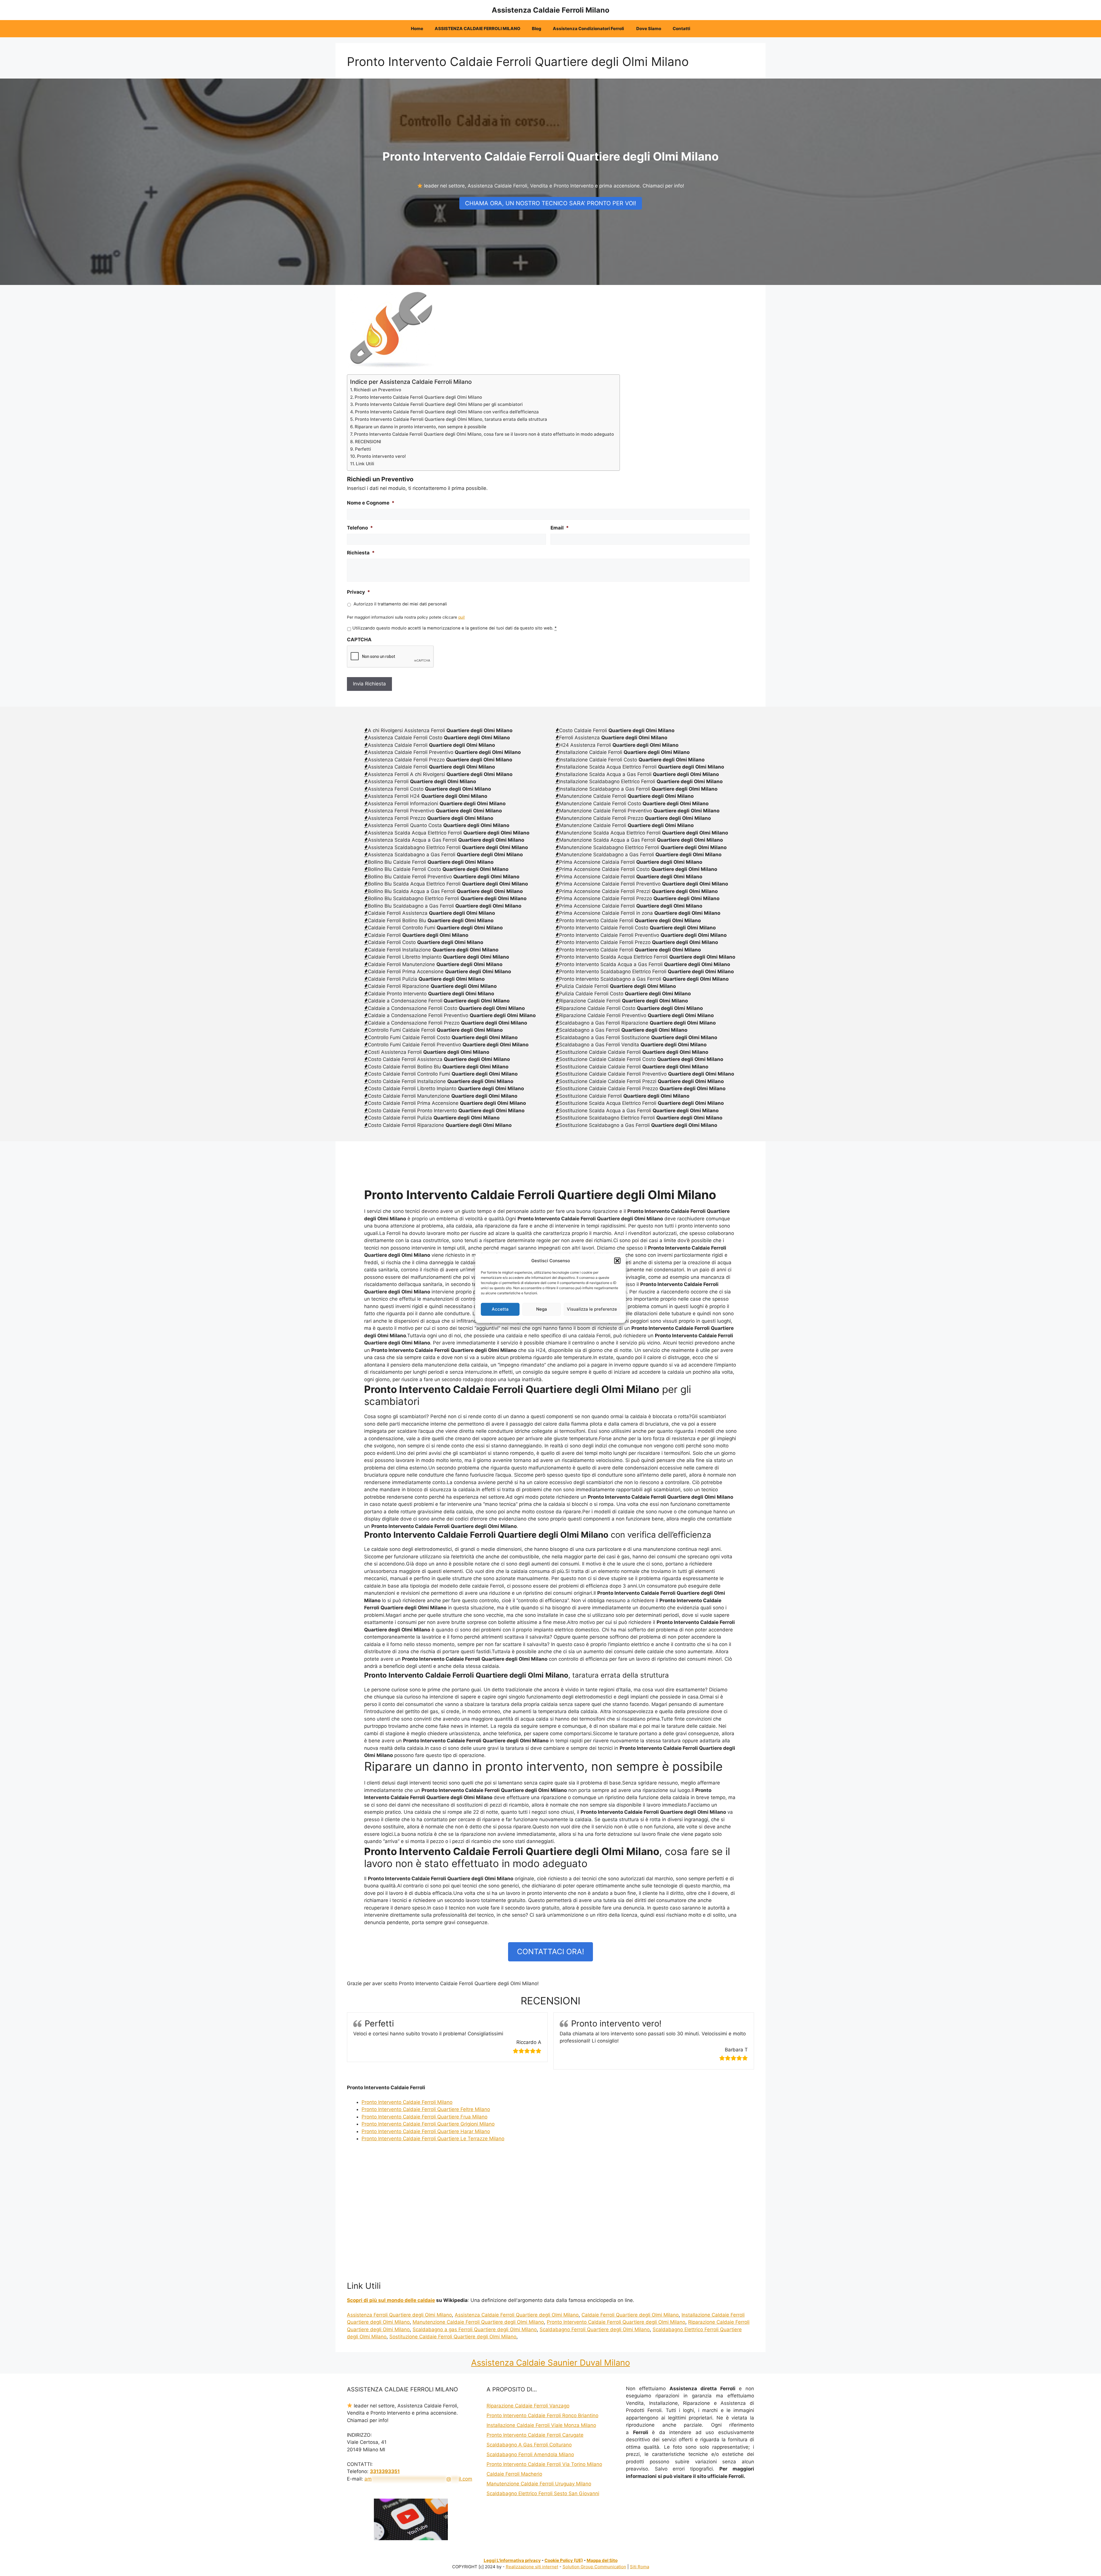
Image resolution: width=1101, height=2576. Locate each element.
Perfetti (363, 449)
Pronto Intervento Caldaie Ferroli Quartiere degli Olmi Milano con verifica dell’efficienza (447, 412)
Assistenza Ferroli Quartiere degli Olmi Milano (399, 2315)
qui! (461, 617)
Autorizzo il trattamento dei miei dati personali (400, 604)
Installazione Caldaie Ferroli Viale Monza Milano (541, 2425)
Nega (542, 1309)
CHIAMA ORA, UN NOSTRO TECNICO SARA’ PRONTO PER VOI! (551, 203)
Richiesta (361, 553)
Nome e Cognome (371, 503)
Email (560, 528)
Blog (537, 29)
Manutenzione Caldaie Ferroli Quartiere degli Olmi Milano (478, 2322)
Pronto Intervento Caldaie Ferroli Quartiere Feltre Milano (426, 2109)
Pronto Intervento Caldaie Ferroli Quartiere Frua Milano (424, 2117)
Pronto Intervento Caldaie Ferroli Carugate (535, 2435)
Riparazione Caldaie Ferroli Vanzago (528, 2406)
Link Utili (365, 464)
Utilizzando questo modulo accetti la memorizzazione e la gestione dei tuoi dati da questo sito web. (454, 628)
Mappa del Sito (602, 2560)
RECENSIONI (368, 442)
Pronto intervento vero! (381, 456)
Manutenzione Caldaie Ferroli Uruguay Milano (539, 2484)
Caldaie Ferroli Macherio (514, 2474)
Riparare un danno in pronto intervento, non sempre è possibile (420, 427)
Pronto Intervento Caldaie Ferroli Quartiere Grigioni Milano (428, 2124)
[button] (617, 1261)
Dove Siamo (649, 29)
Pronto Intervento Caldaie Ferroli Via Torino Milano (544, 2464)
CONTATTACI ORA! (550, 1951)
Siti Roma (640, 2567)
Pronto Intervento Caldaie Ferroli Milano (407, 2102)
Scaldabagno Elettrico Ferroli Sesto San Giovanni (543, 2493)
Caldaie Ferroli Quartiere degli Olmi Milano (630, 2315)
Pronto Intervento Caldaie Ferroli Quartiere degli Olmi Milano (418, 397)
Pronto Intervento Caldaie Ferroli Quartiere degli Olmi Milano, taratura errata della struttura (451, 419)
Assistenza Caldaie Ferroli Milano (550, 10)
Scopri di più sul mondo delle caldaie (391, 2300)
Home (417, 29)
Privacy (359, 592)
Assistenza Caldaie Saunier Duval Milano (550, 2363)
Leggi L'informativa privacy (512, 2560)
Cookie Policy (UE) (564, 2560)
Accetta (500, 1309)
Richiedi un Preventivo (377, 390)
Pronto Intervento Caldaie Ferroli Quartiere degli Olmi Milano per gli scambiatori (439, 404)
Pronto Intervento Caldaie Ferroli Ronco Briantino (542, 2415)
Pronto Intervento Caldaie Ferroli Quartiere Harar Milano (426, 2131)
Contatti (681, 29)
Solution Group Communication (594, 2567)
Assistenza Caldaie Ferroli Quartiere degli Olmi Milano (517, 2315)
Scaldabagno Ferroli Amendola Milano (530, 2454)
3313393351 (385, 2471)
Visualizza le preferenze (592, 1309)
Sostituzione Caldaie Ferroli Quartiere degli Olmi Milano (453, 2337)
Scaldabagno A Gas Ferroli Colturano (529, 2445)
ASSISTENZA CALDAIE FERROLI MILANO (478, 29)
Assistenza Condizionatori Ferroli (589, 29)
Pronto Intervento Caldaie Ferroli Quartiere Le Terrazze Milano (433, 2139)
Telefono (360, 528)
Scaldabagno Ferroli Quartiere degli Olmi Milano (595, 2329)
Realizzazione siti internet (532, 2567)
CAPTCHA (359, 640)
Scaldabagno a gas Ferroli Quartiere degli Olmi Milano (475, 2329)
